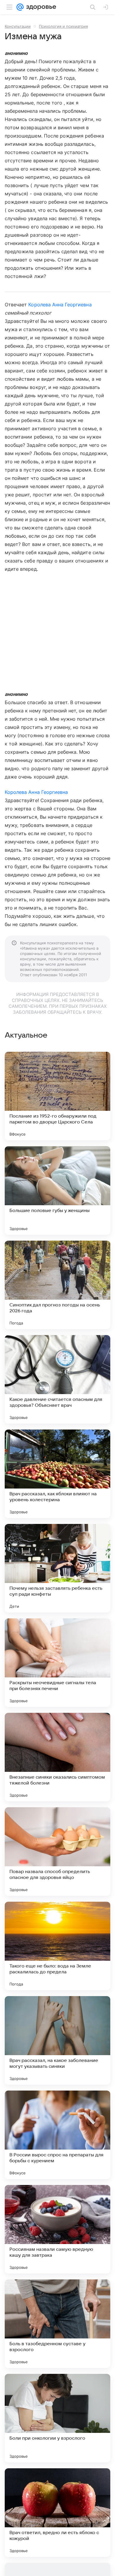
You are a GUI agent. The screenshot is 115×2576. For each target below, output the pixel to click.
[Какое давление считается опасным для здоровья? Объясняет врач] (57, 1379)
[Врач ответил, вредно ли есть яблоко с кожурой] (57, 2513)
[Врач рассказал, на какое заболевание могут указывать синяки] (57, 2040)
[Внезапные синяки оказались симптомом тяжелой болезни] (57, 1757)
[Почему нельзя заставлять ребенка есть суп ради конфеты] (57, 1568)
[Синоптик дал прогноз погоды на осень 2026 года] (57, 1285)
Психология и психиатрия (63, 26)
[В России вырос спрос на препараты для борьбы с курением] (57, 2135)
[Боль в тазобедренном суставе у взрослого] (57, 2324)
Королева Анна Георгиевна (60, 305)
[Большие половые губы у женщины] (57, 1190)
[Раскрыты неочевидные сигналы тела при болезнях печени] (57, 1663)
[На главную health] (40, 7)
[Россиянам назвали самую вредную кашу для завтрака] (57, 2229)
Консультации (18, 26)
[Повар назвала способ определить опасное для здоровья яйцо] (57, 1852)
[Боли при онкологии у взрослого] (57, 2418)
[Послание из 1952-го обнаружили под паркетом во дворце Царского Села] (57, 1096)
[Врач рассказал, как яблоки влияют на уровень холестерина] (57, 1474)
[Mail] (20, 7)
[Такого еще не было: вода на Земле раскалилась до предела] (57, 1946)
